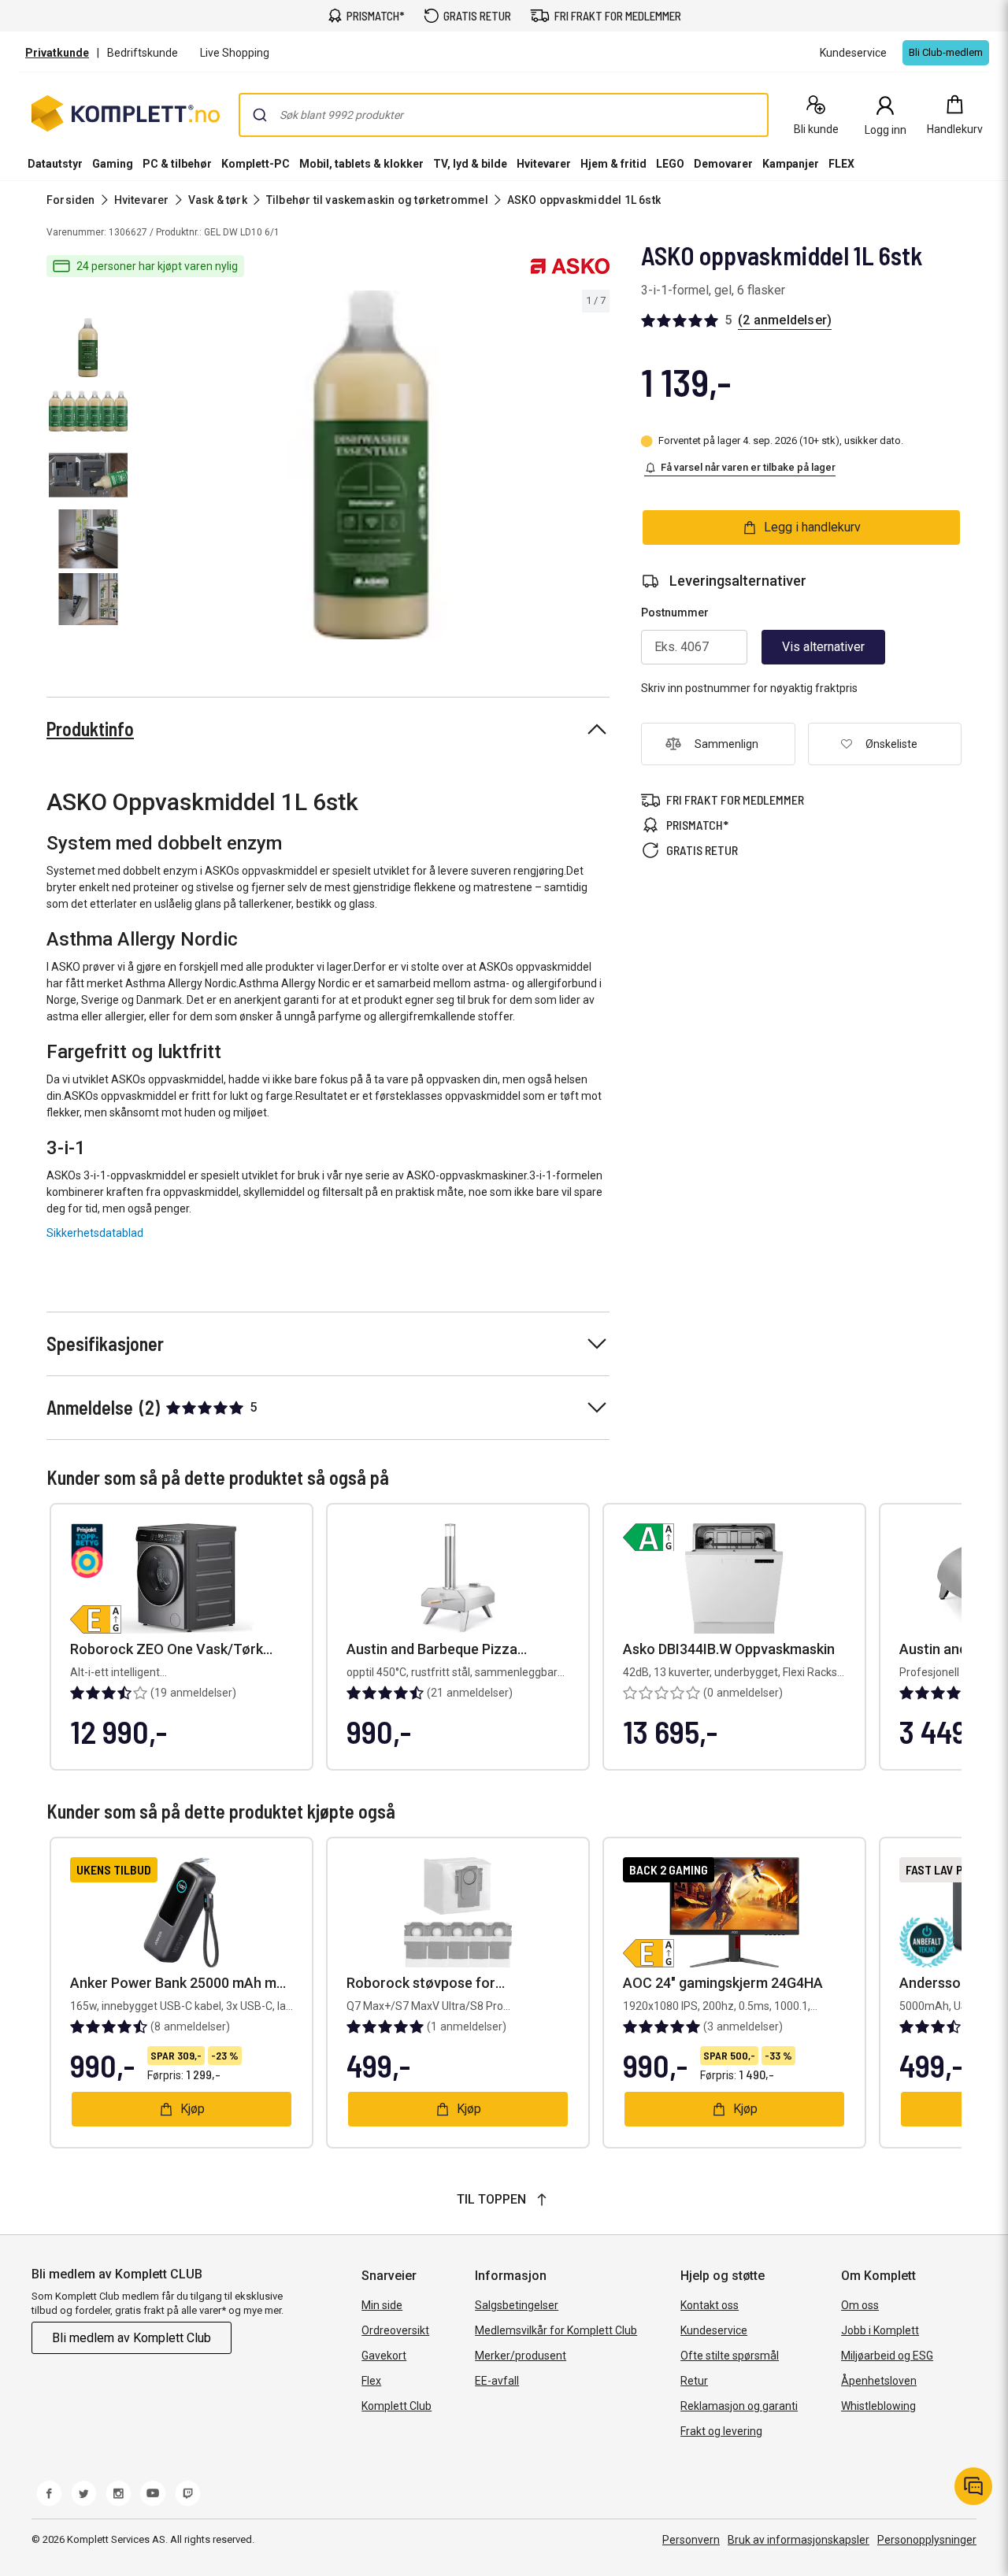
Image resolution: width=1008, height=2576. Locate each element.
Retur (694, 2381)
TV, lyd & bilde (470, 164)
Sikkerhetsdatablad (95, 1233)
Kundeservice (714, 2330)
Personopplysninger (927, 2540)
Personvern (691, 2540)
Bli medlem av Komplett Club (132, 2338)
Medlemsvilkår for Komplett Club (556, 2330)
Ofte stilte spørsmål (730, 2356)
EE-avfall (497, 2381)
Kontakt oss (710, 2305)
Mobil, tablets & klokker (361, 164)
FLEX (841, 164)
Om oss (860, 2305)
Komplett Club (397, 2406)
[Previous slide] (148, 468)
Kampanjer (791, 164)
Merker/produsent (521, 2356)
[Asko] (570, 266)
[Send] (260, 115)
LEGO (670, 164)
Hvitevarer (544, 164)
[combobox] (504, 115)
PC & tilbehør (177, 164)
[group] (372, 465)
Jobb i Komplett (880, 2330)
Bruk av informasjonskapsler (799, 2540)
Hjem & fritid (613, 164)
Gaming (113, 164)
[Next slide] (595, 468)
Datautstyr (55, 164)
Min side (382, 2305)
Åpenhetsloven (879, 2381)
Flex (371, 2381)
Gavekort (384, 2356)
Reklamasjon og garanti (739, 2406)
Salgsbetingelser (517, 2305)
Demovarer (723, 164)
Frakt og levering (721, 2431)
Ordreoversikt (395, 2330)
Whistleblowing (878, 2406)
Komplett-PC (256, 164)
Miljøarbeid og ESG (887, 2356)
